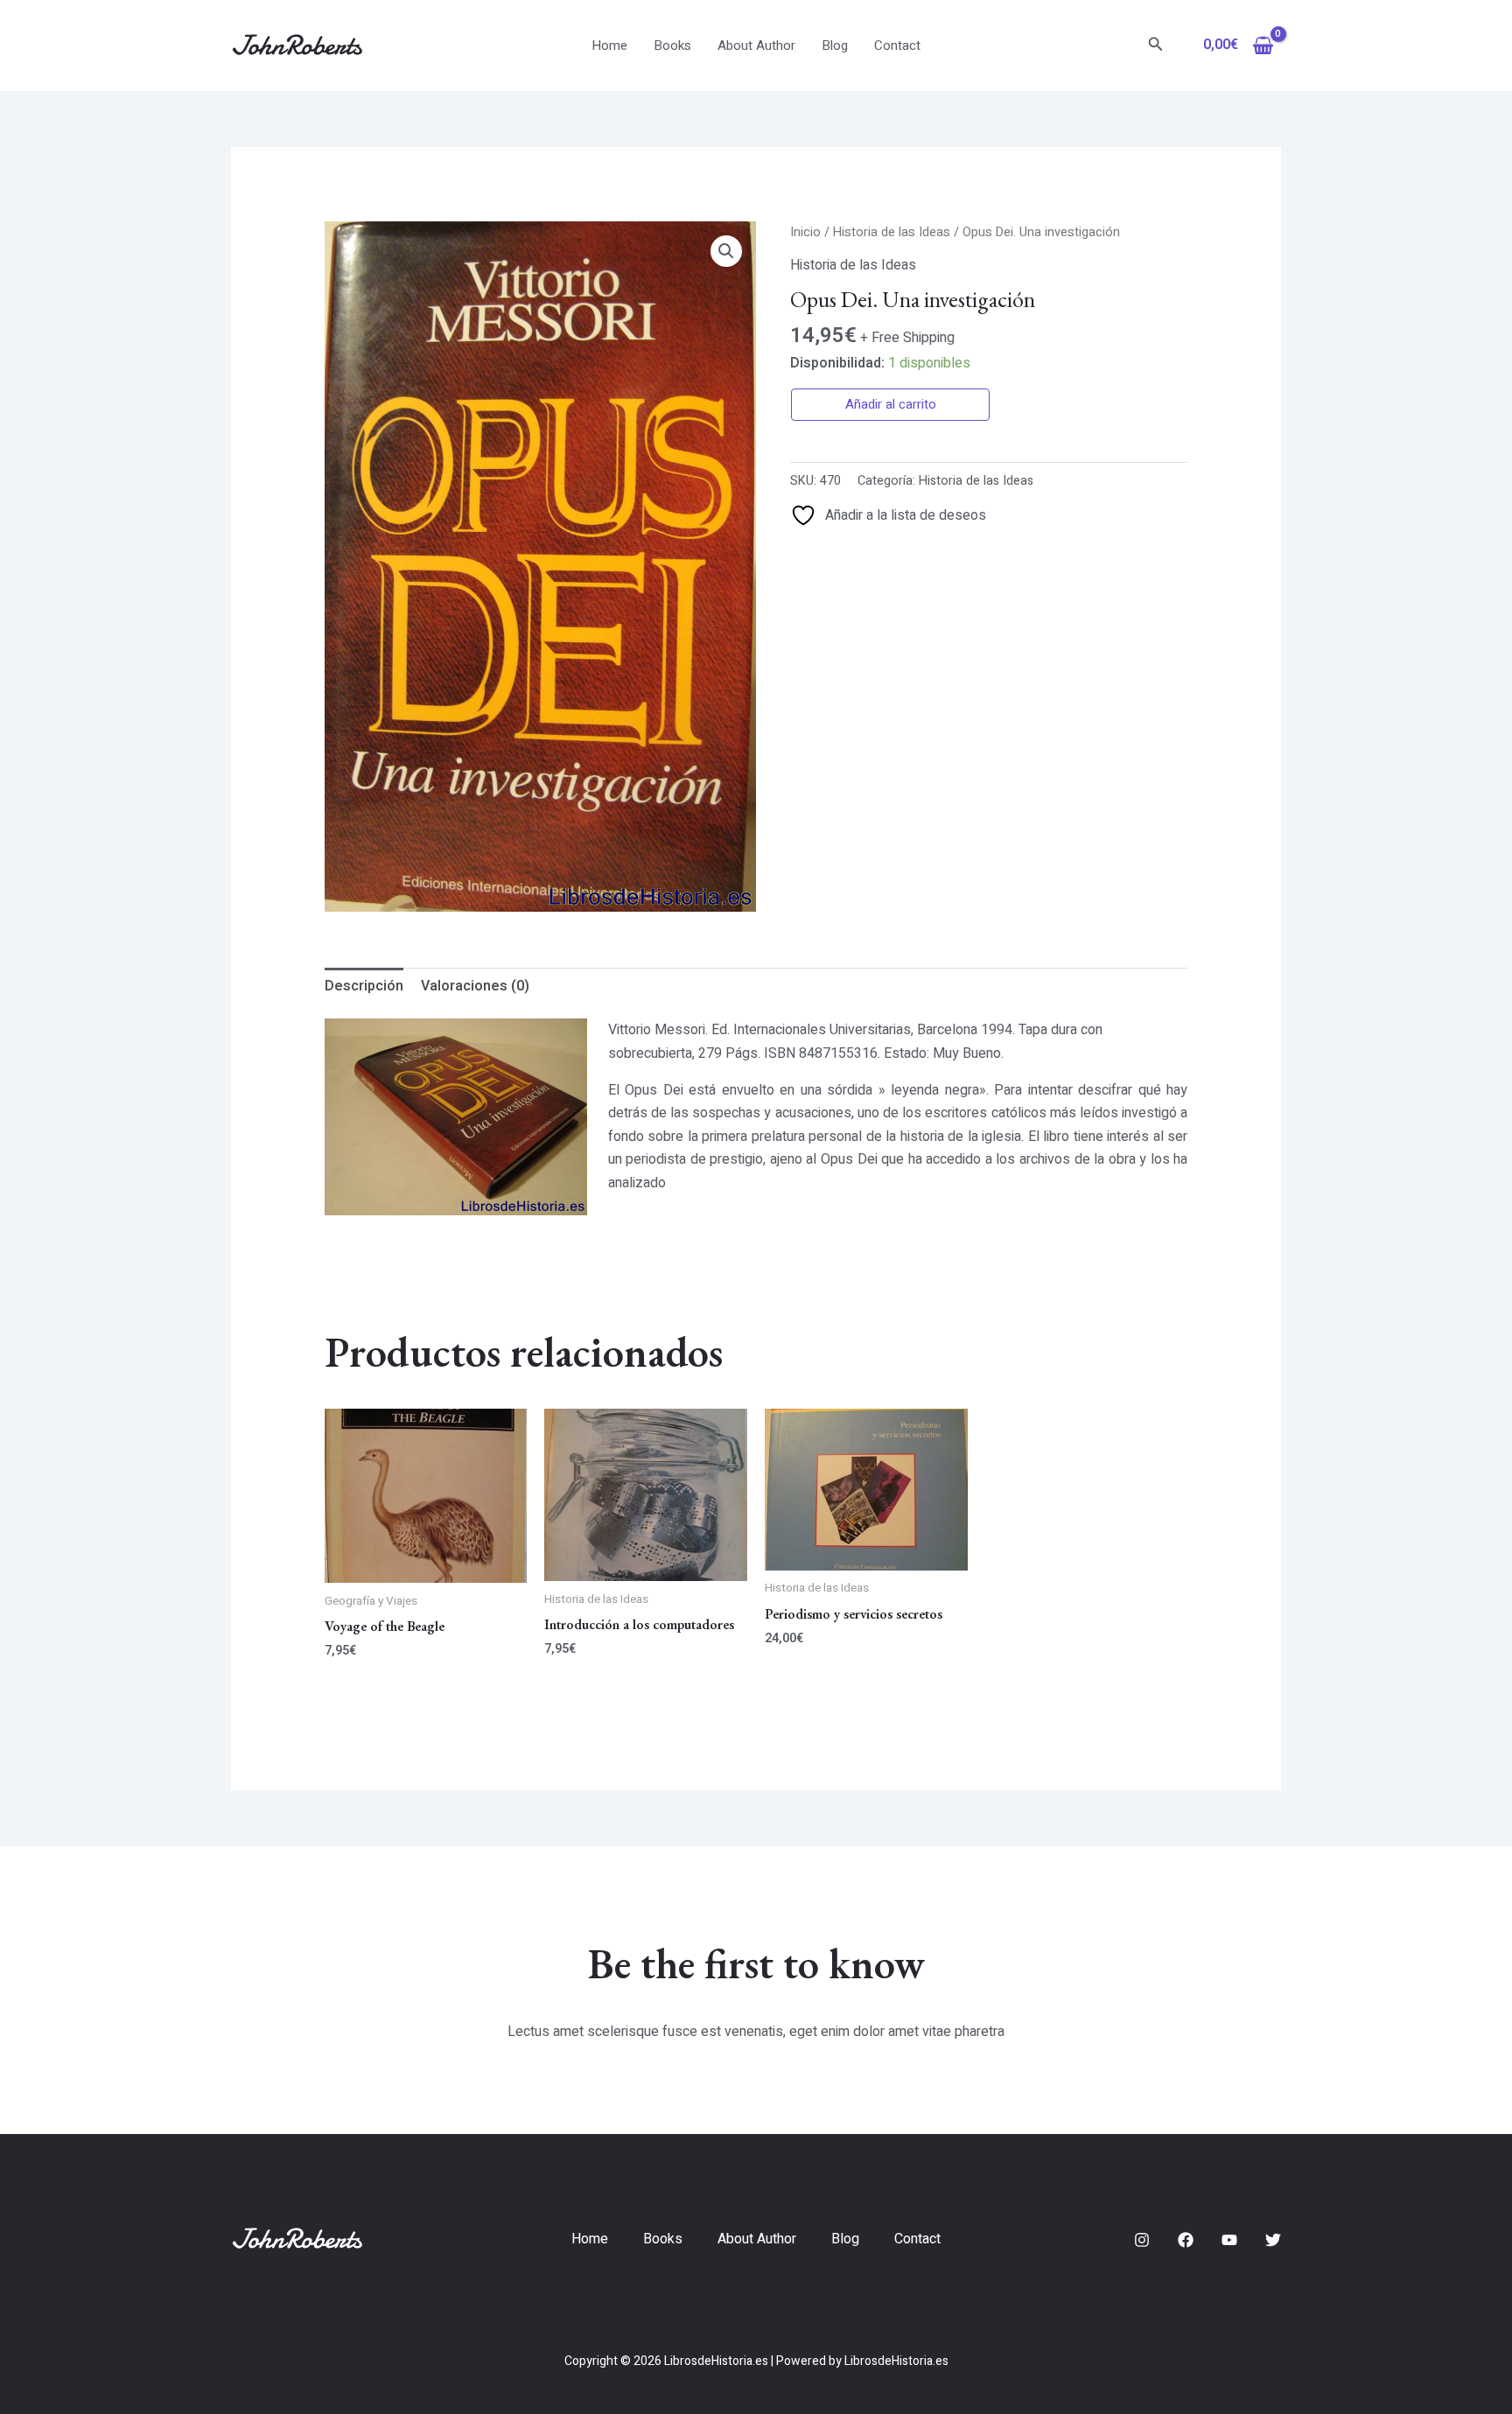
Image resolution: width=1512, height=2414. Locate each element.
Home (609, 45)
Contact (897, 45)
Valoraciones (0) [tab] (475, 986)
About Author (756, 45)
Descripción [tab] (364, 986)
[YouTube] (1229, 2240)
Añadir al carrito (891, 404)
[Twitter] (1273, 2240)
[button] (1156, 46)
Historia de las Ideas (892, 232)
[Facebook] (1186, 2240)
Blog (835, 45)
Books (672, 45)
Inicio (805, 232)
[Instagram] (1142, 2240)
